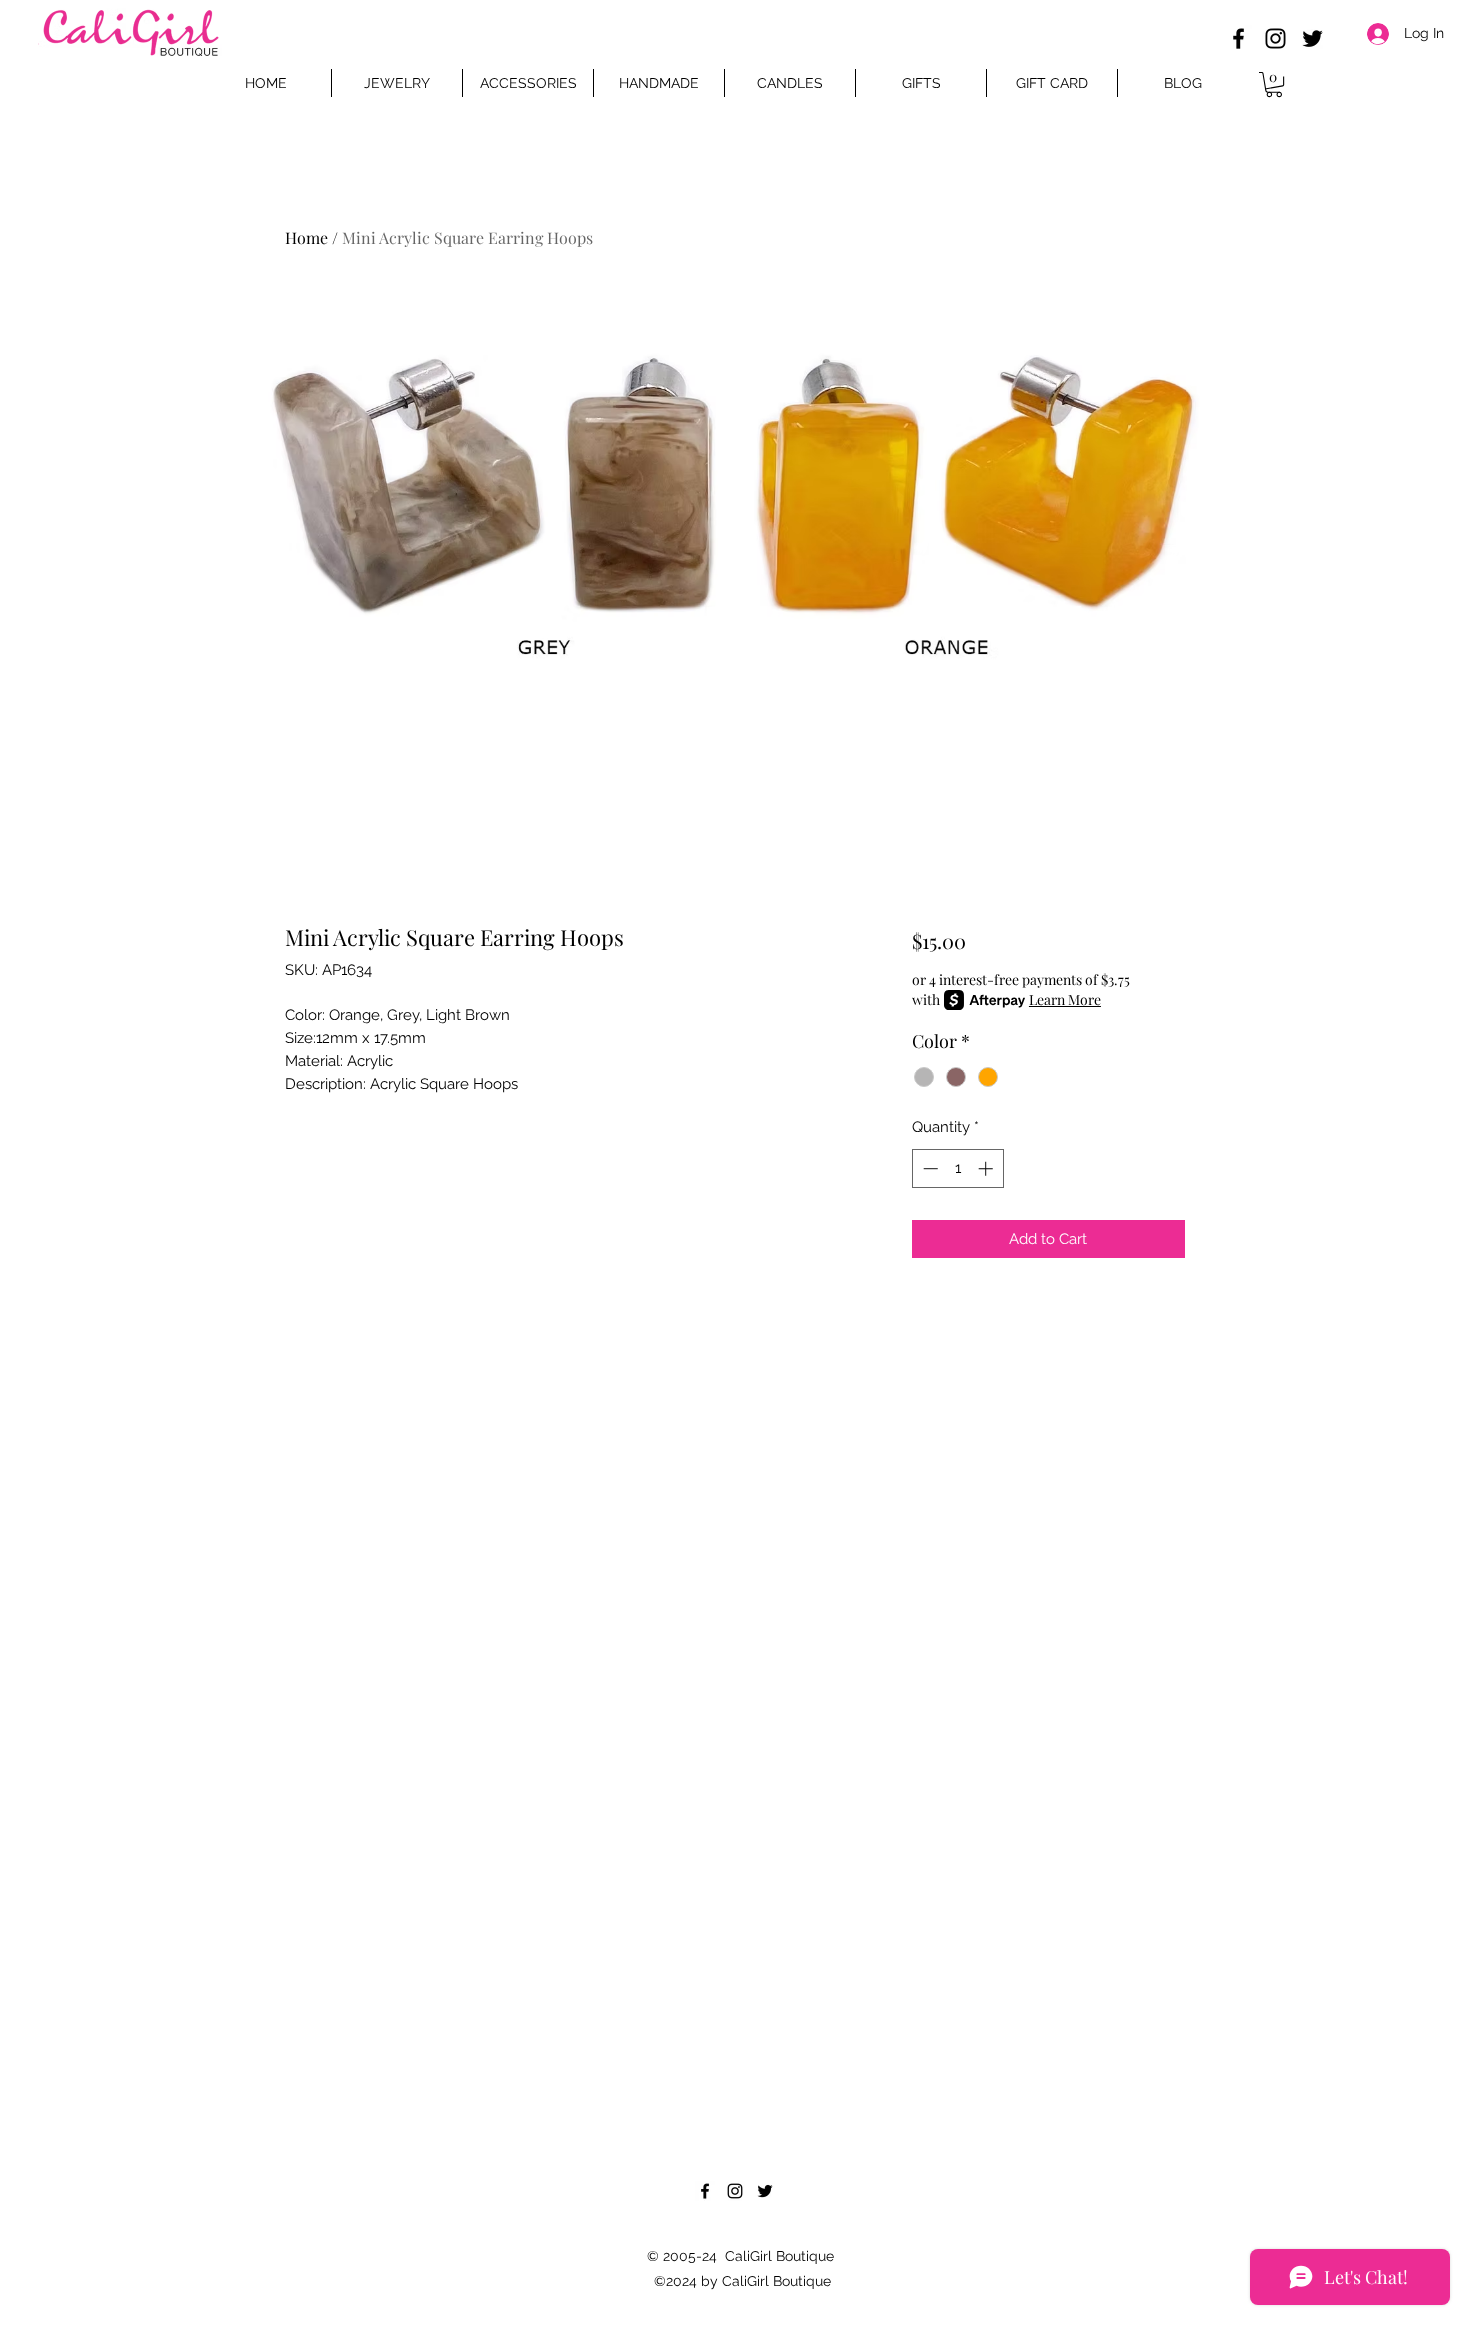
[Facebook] (1238, 38)
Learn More (1065, 999)
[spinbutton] (957, 1168)
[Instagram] (1275, 38)
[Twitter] (1312, 38)
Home (306, 237)
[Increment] (987, 1168)
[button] (1274, 84)
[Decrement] (928, 1168)
